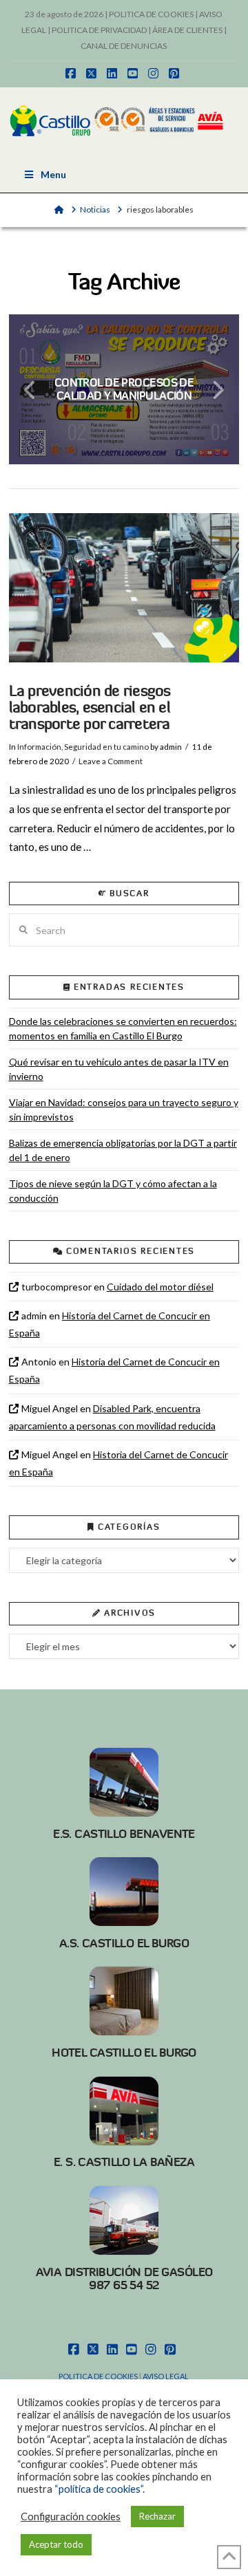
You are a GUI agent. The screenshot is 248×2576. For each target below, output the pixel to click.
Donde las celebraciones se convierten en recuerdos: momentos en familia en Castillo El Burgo (123, 1028)
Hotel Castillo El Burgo (124, 2053)
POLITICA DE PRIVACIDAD (99, 30)
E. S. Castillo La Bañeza (124, 2162)
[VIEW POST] (124, 588)
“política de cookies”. (100, 2489)
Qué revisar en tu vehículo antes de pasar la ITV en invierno (119, 1069)
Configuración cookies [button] (71, 2517)
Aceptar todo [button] (56, 2544)
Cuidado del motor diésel (160, 1287)
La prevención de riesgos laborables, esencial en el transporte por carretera (90, 707)
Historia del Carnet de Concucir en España (110, 1324)
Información (39, 747)
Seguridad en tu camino (106, 747)
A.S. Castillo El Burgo (124, 1943)
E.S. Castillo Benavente (124, 1834)
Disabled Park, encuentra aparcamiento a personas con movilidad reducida (112, 1417)
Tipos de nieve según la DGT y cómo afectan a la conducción (113, 1191)
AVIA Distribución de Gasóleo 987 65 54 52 (124, 2279)
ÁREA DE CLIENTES (187, 30)
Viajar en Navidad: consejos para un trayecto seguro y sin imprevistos (124, 1110)
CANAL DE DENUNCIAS (124, 46)
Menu (53, 174)
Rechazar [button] (157, 2516)
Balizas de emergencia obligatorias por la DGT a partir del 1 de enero (123, 1150)
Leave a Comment (111, 761)
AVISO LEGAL (166, 2376)
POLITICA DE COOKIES (151, 14)
